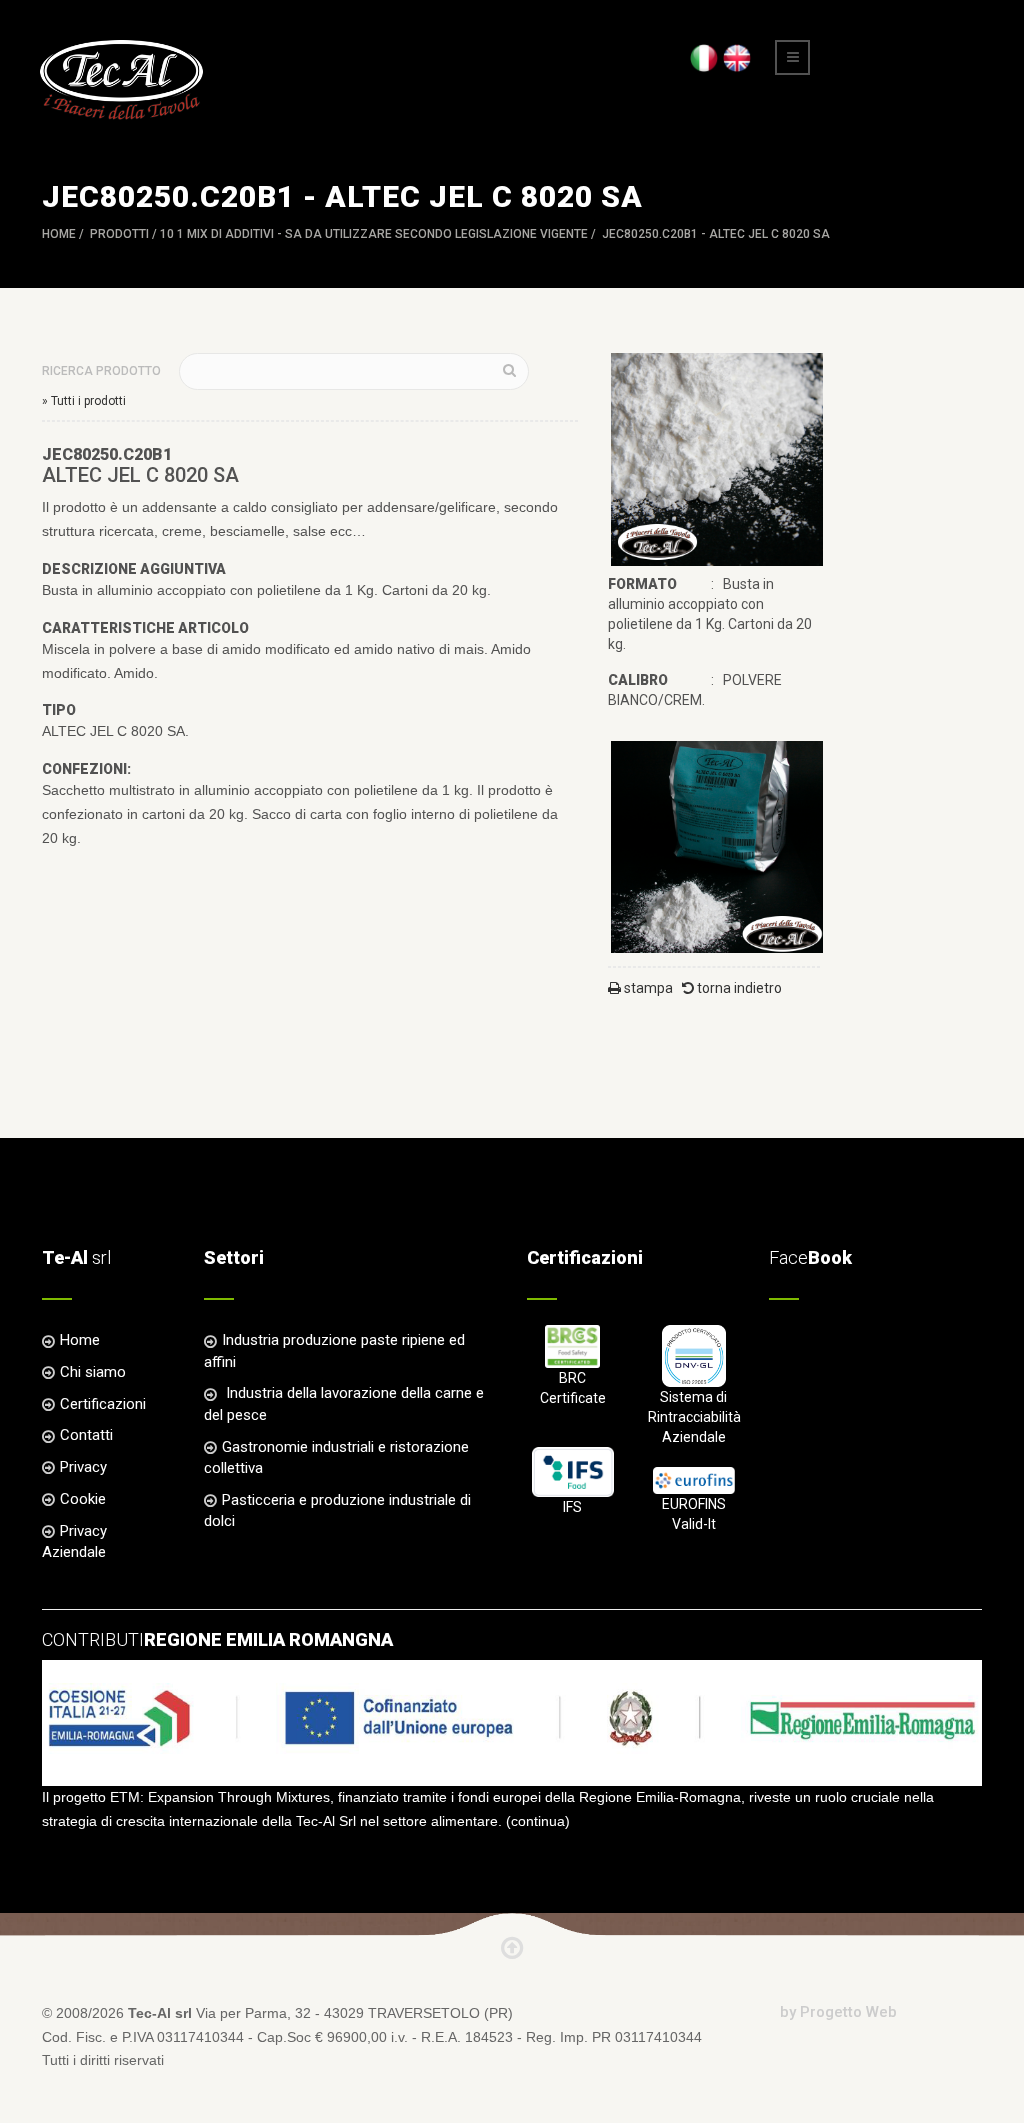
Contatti (86, 1435)
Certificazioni (103, 1404)
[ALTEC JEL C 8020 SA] (717, 458)
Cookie (83, 1499)
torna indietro (738, 988)
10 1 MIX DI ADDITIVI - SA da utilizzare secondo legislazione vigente (374, 234)
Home (59, 234)
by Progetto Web (838, 2012)
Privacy (83, 1467)
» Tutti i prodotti (84, 401)
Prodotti (119, 234)
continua (538, 1821)
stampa (647, 988)
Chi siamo (93, 1372)
